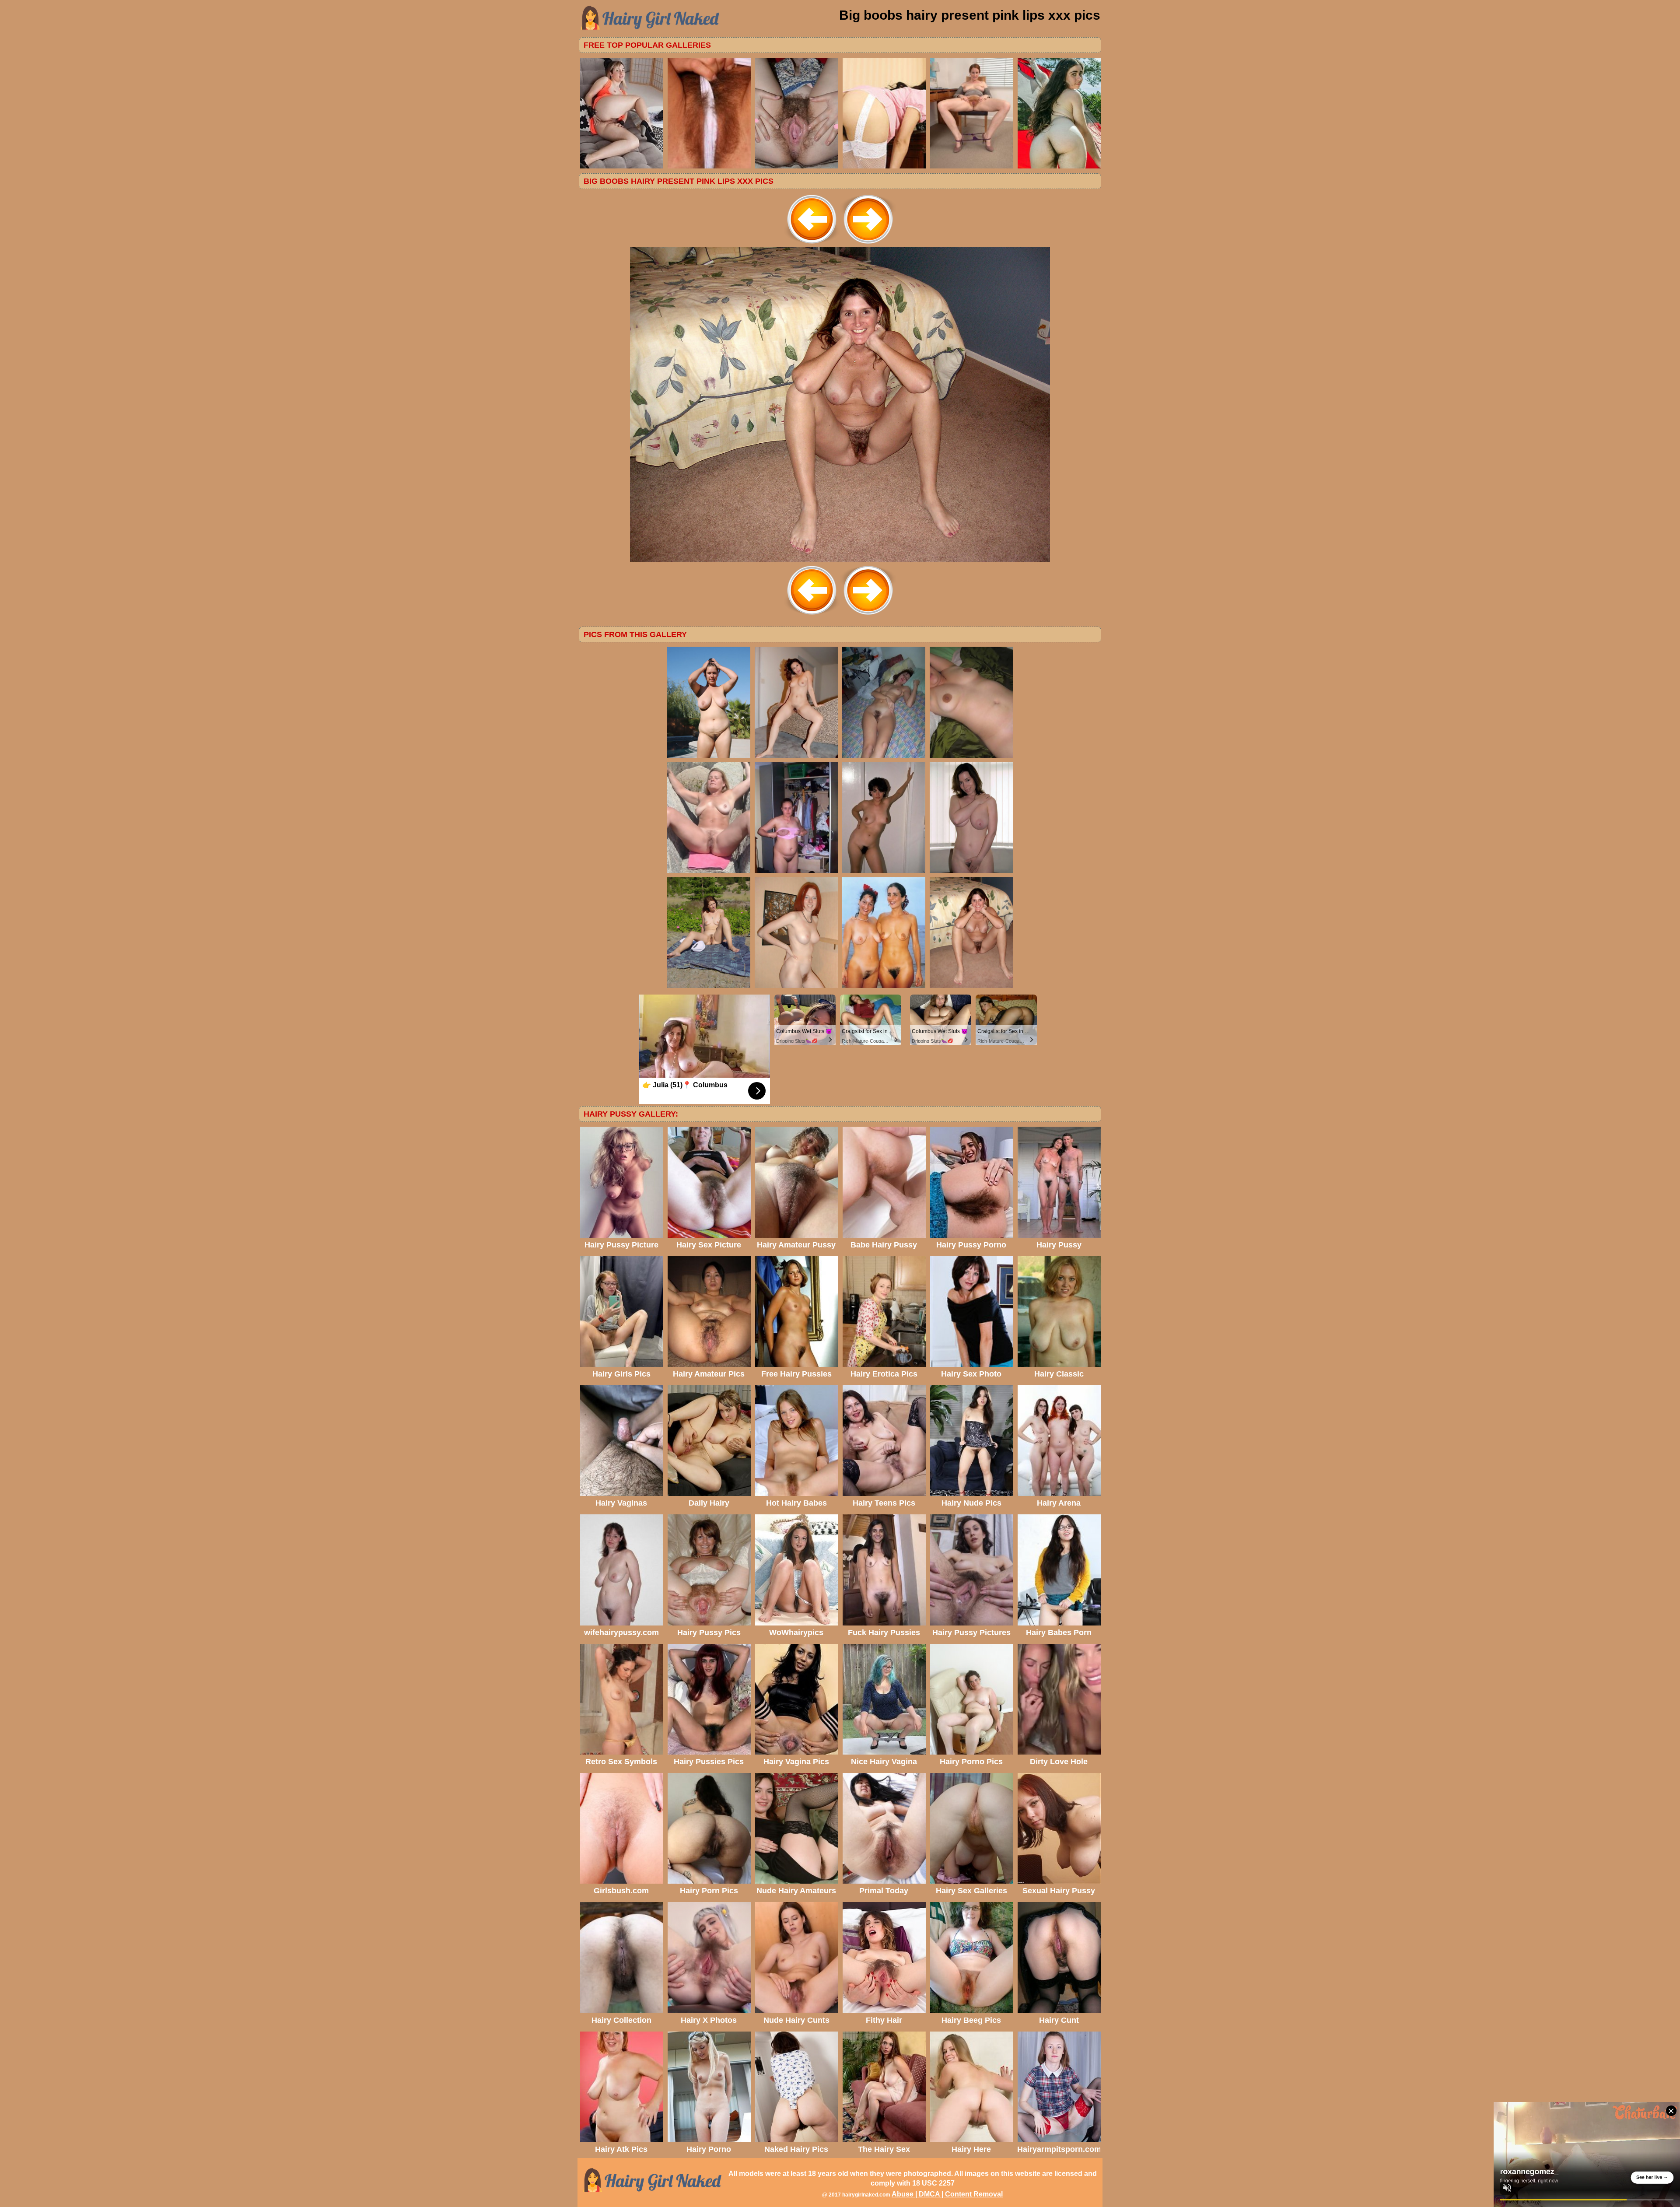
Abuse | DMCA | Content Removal (947, 2194)
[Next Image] (868, 245)
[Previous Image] (812, 245)
